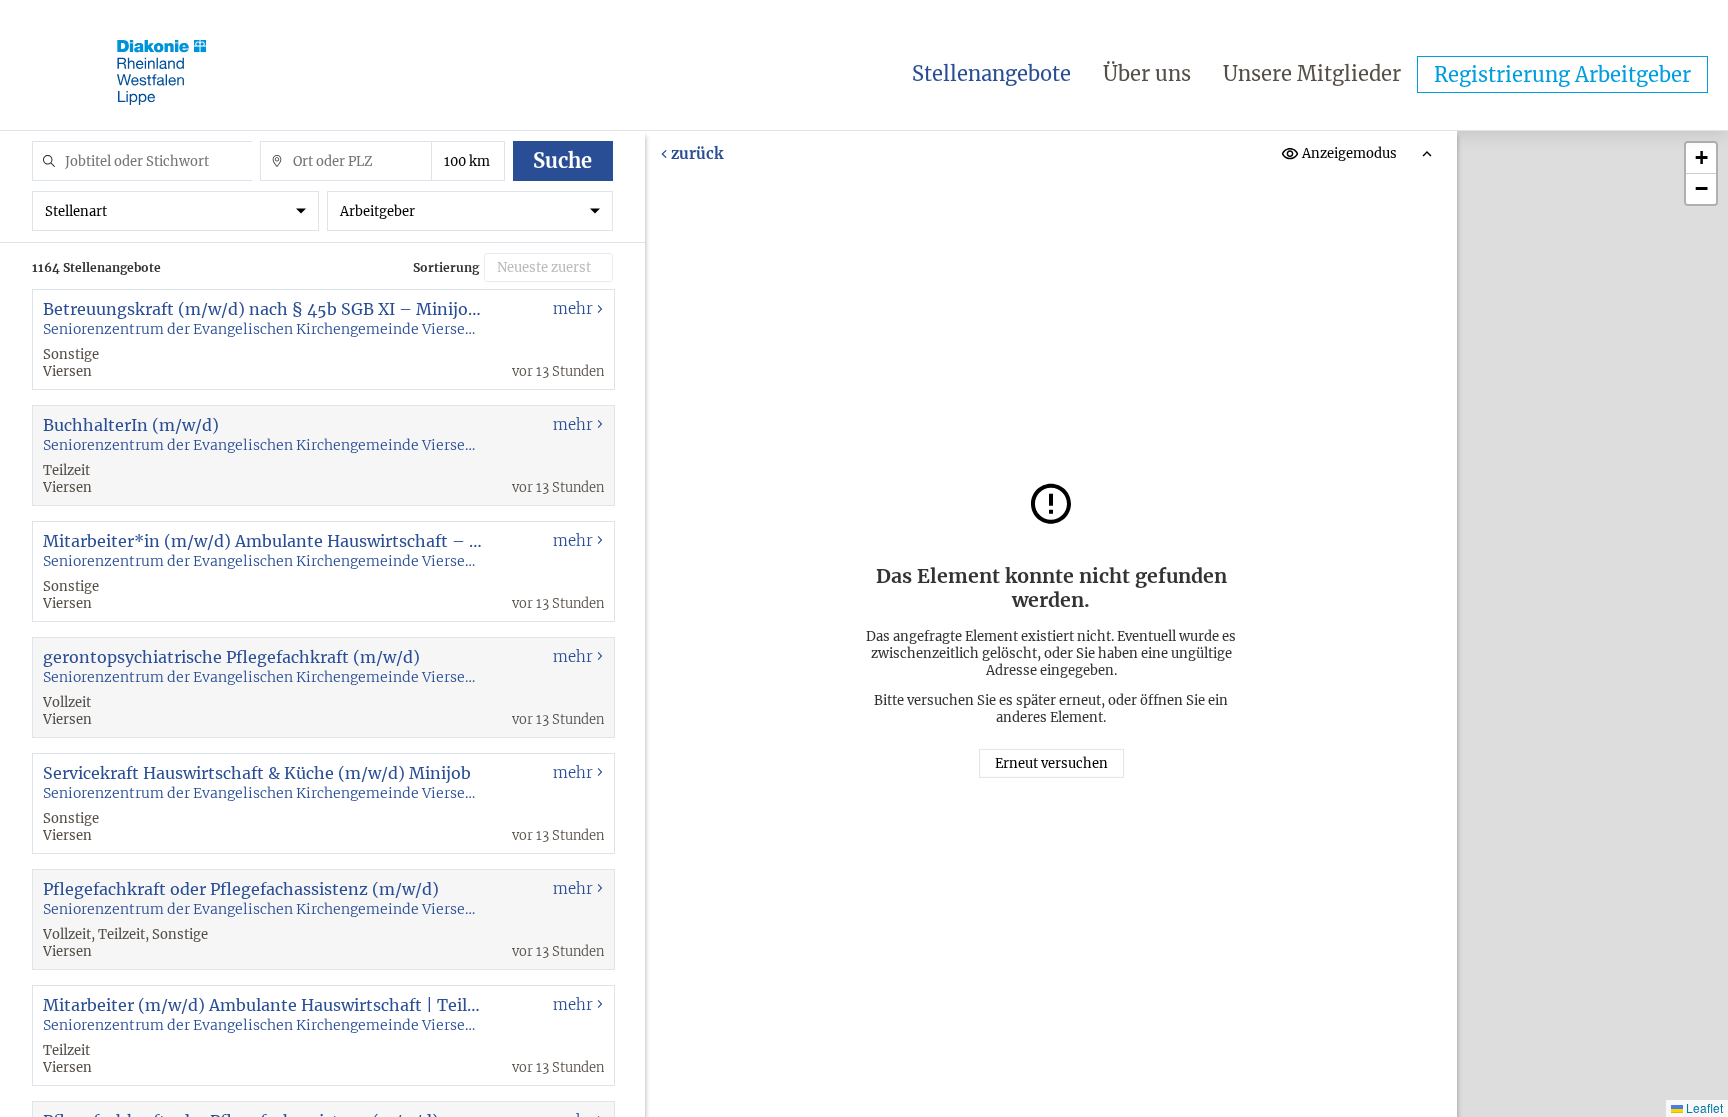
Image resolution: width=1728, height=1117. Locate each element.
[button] (1701, 158)
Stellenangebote (991, 73)
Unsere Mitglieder (1312, 73)
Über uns (1147, 73)
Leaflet (1703, 1107)
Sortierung (446, 267)
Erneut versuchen (1051, 763)
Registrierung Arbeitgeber (1562, 74)
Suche (562, 160)
